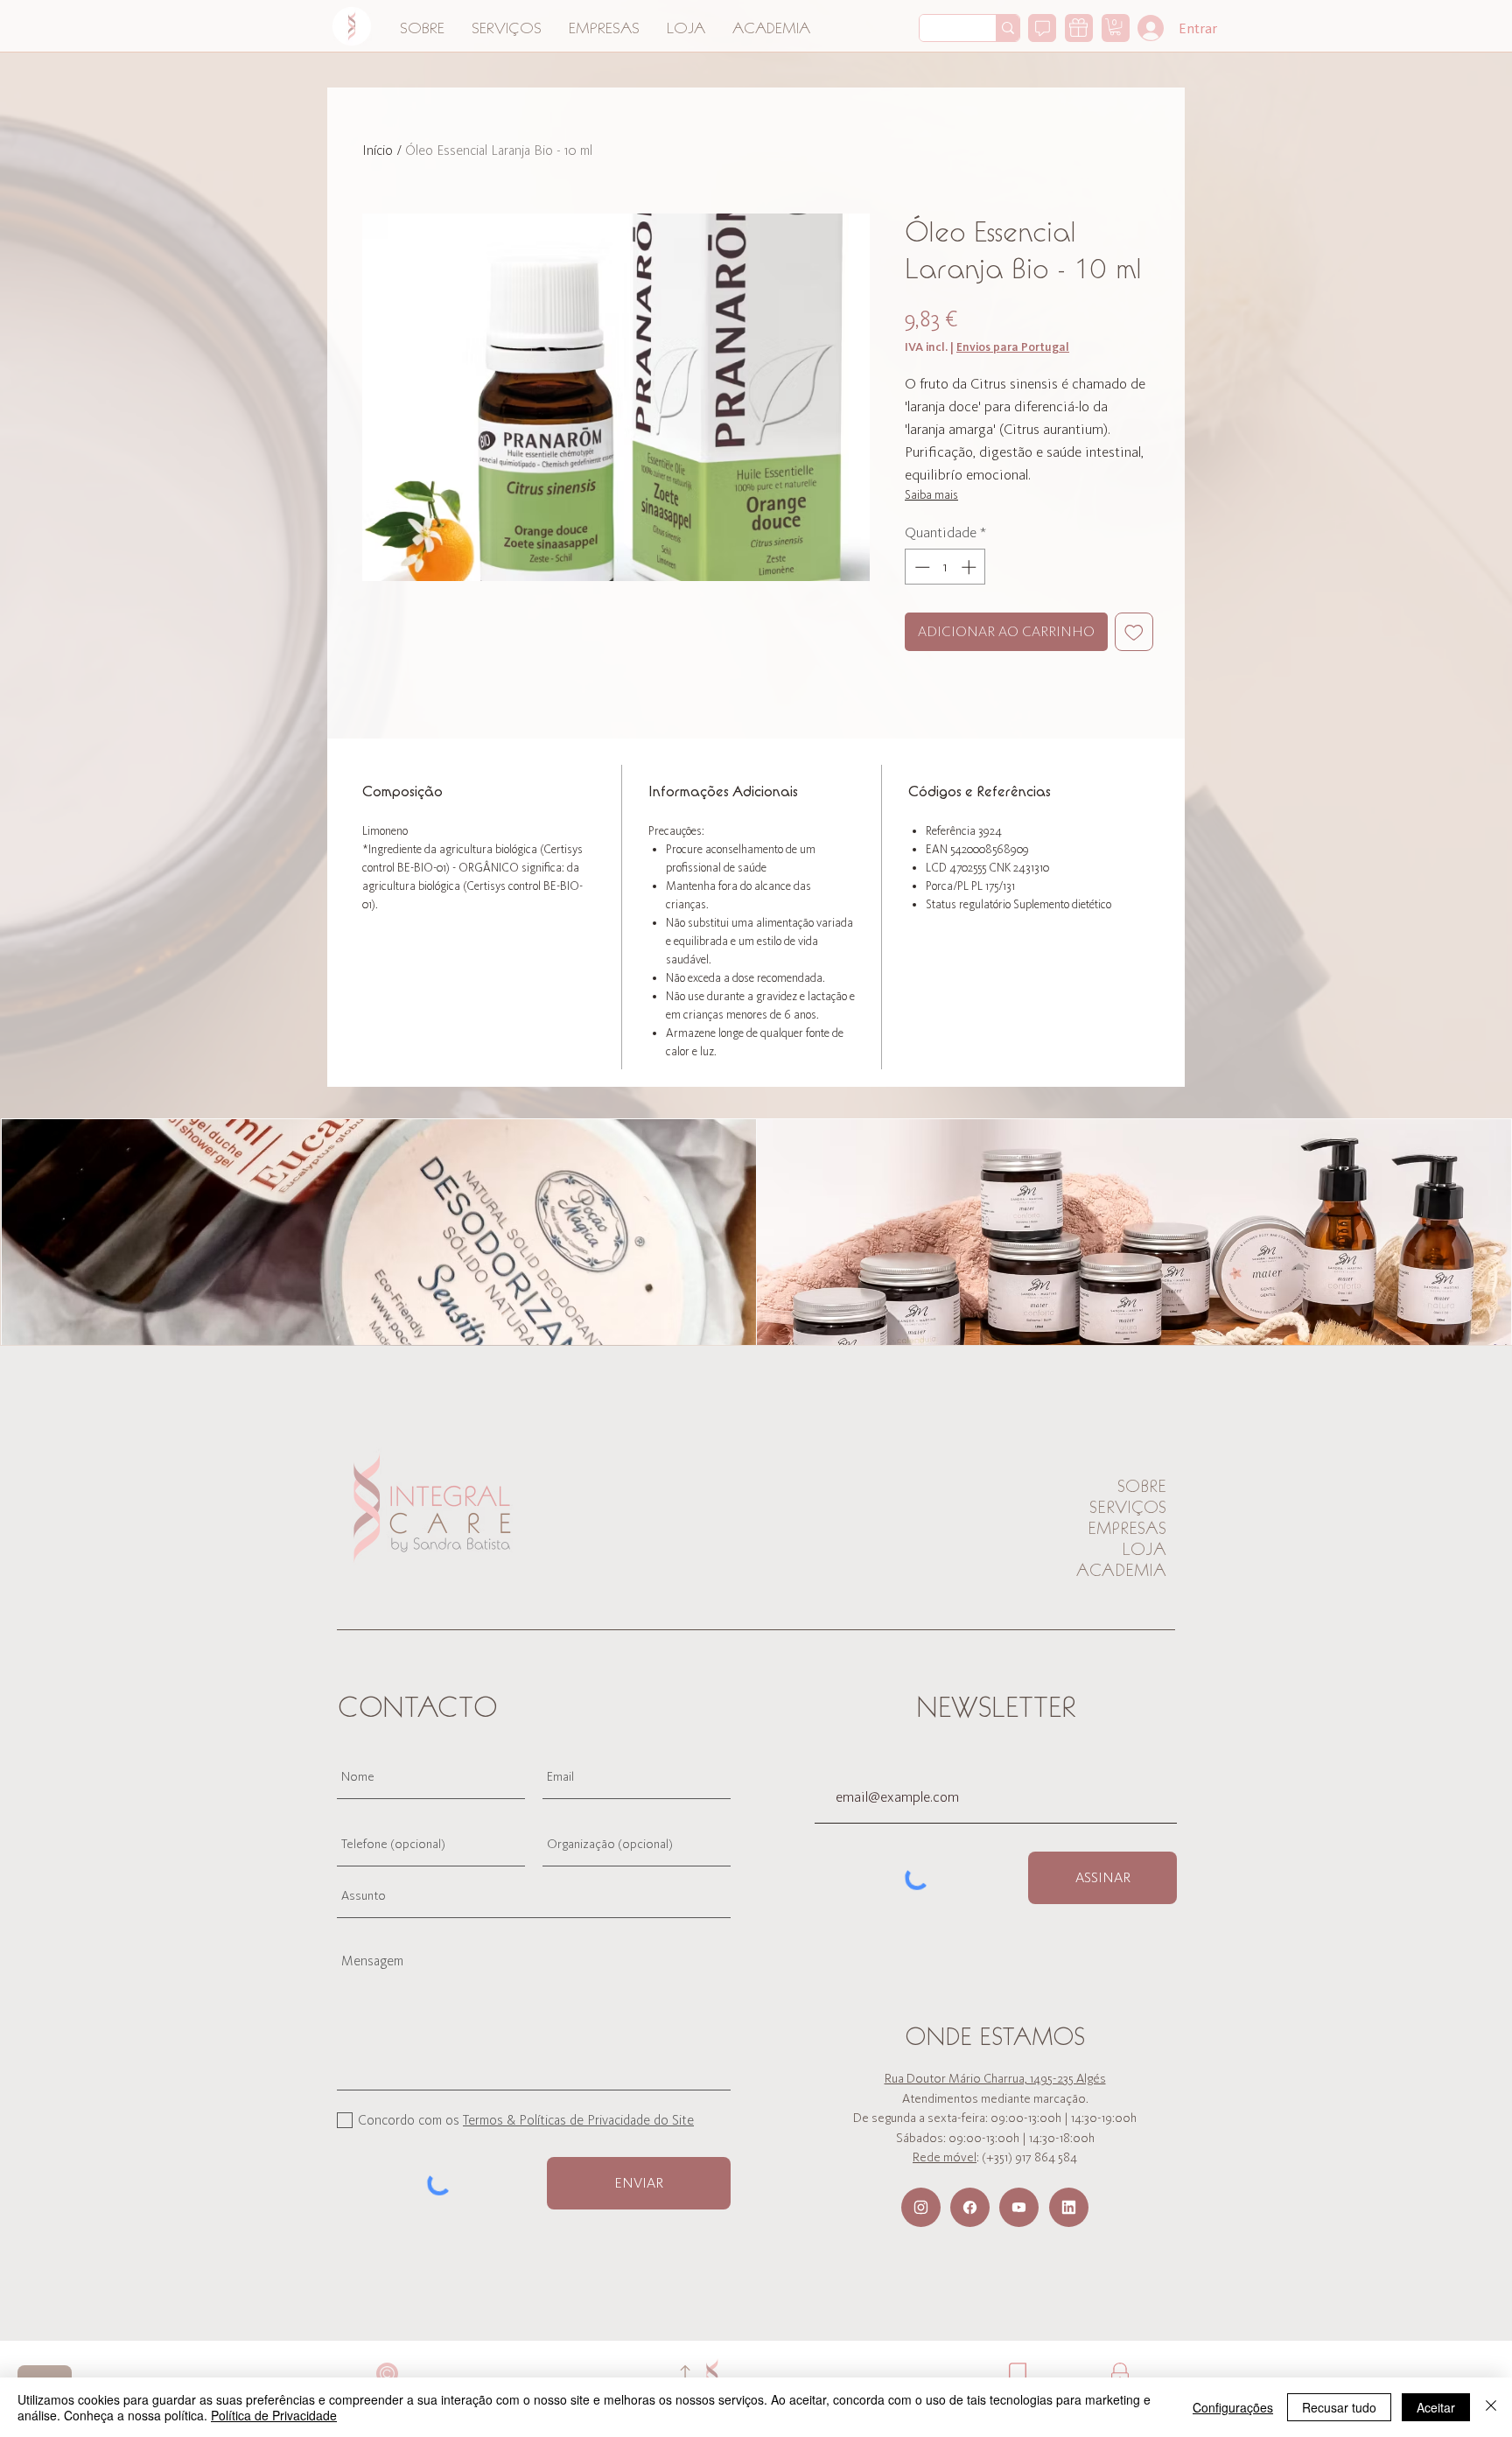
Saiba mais (931, 495)
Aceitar (1436, 2407)
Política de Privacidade (274, 2415)
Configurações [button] (1233, 2407)
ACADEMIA (1121, 1570)
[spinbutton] (945, 567)
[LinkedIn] (1069, 2207)
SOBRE (1142, 1486)
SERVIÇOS (1128, 1507)
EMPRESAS (1127, 1528)
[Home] (352, 26)
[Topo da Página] (685, 2374)
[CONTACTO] (1042, 28)
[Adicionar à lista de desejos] (1134, 632)
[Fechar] (1491, 2407)
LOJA (1144, 1549)
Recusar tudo (1339, 2407)
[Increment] (970, 567)
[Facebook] (970, 2207)
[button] (1115, 27)
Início (378, 150)
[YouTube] (1019, 2207)
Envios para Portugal (1013, 347)
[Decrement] (920, 567)
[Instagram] (921, 2207)
